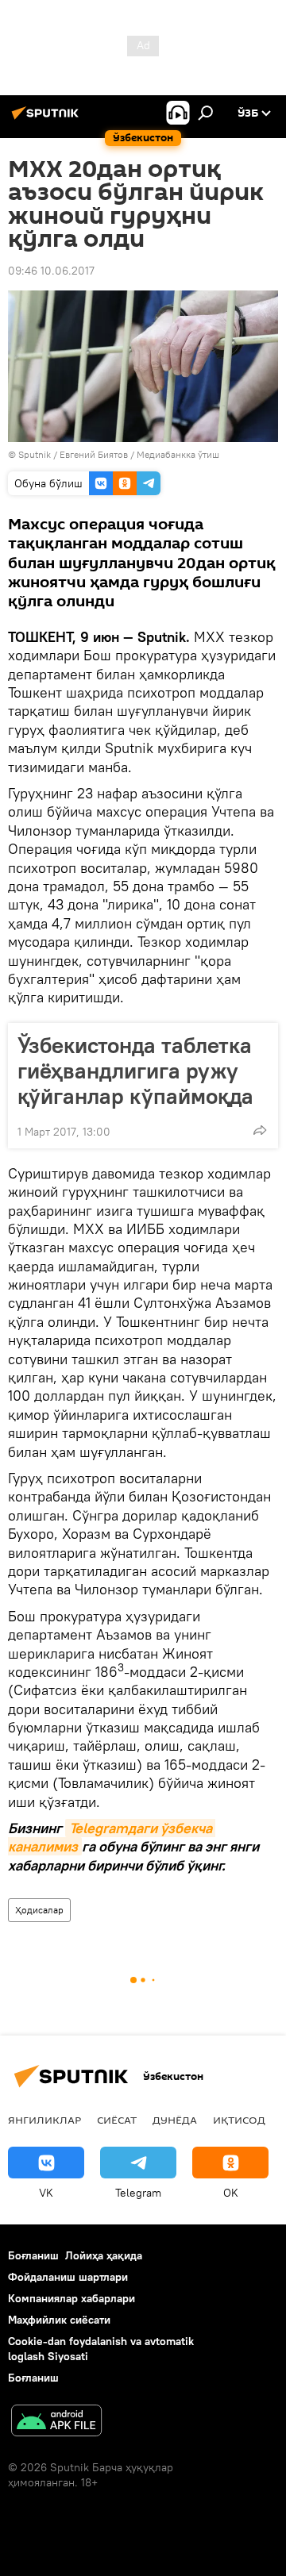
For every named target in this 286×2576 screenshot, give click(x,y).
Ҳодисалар (39, 1910)
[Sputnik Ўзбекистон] (48, 119)
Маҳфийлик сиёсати (59, 2320)
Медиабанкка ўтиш (178, 454)
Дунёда (175, 2120)
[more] (260, 1130)
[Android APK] (56, 2422)
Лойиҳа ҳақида (104, 2255)
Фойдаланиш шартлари (68, 2277)
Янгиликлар (44, 2120)
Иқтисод (239, 2120)
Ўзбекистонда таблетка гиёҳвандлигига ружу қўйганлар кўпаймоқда (135, 1071)
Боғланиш (33, 2255)
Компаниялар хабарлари (71, 2298)
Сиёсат (117, 2120)
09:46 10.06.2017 (51, 271)
